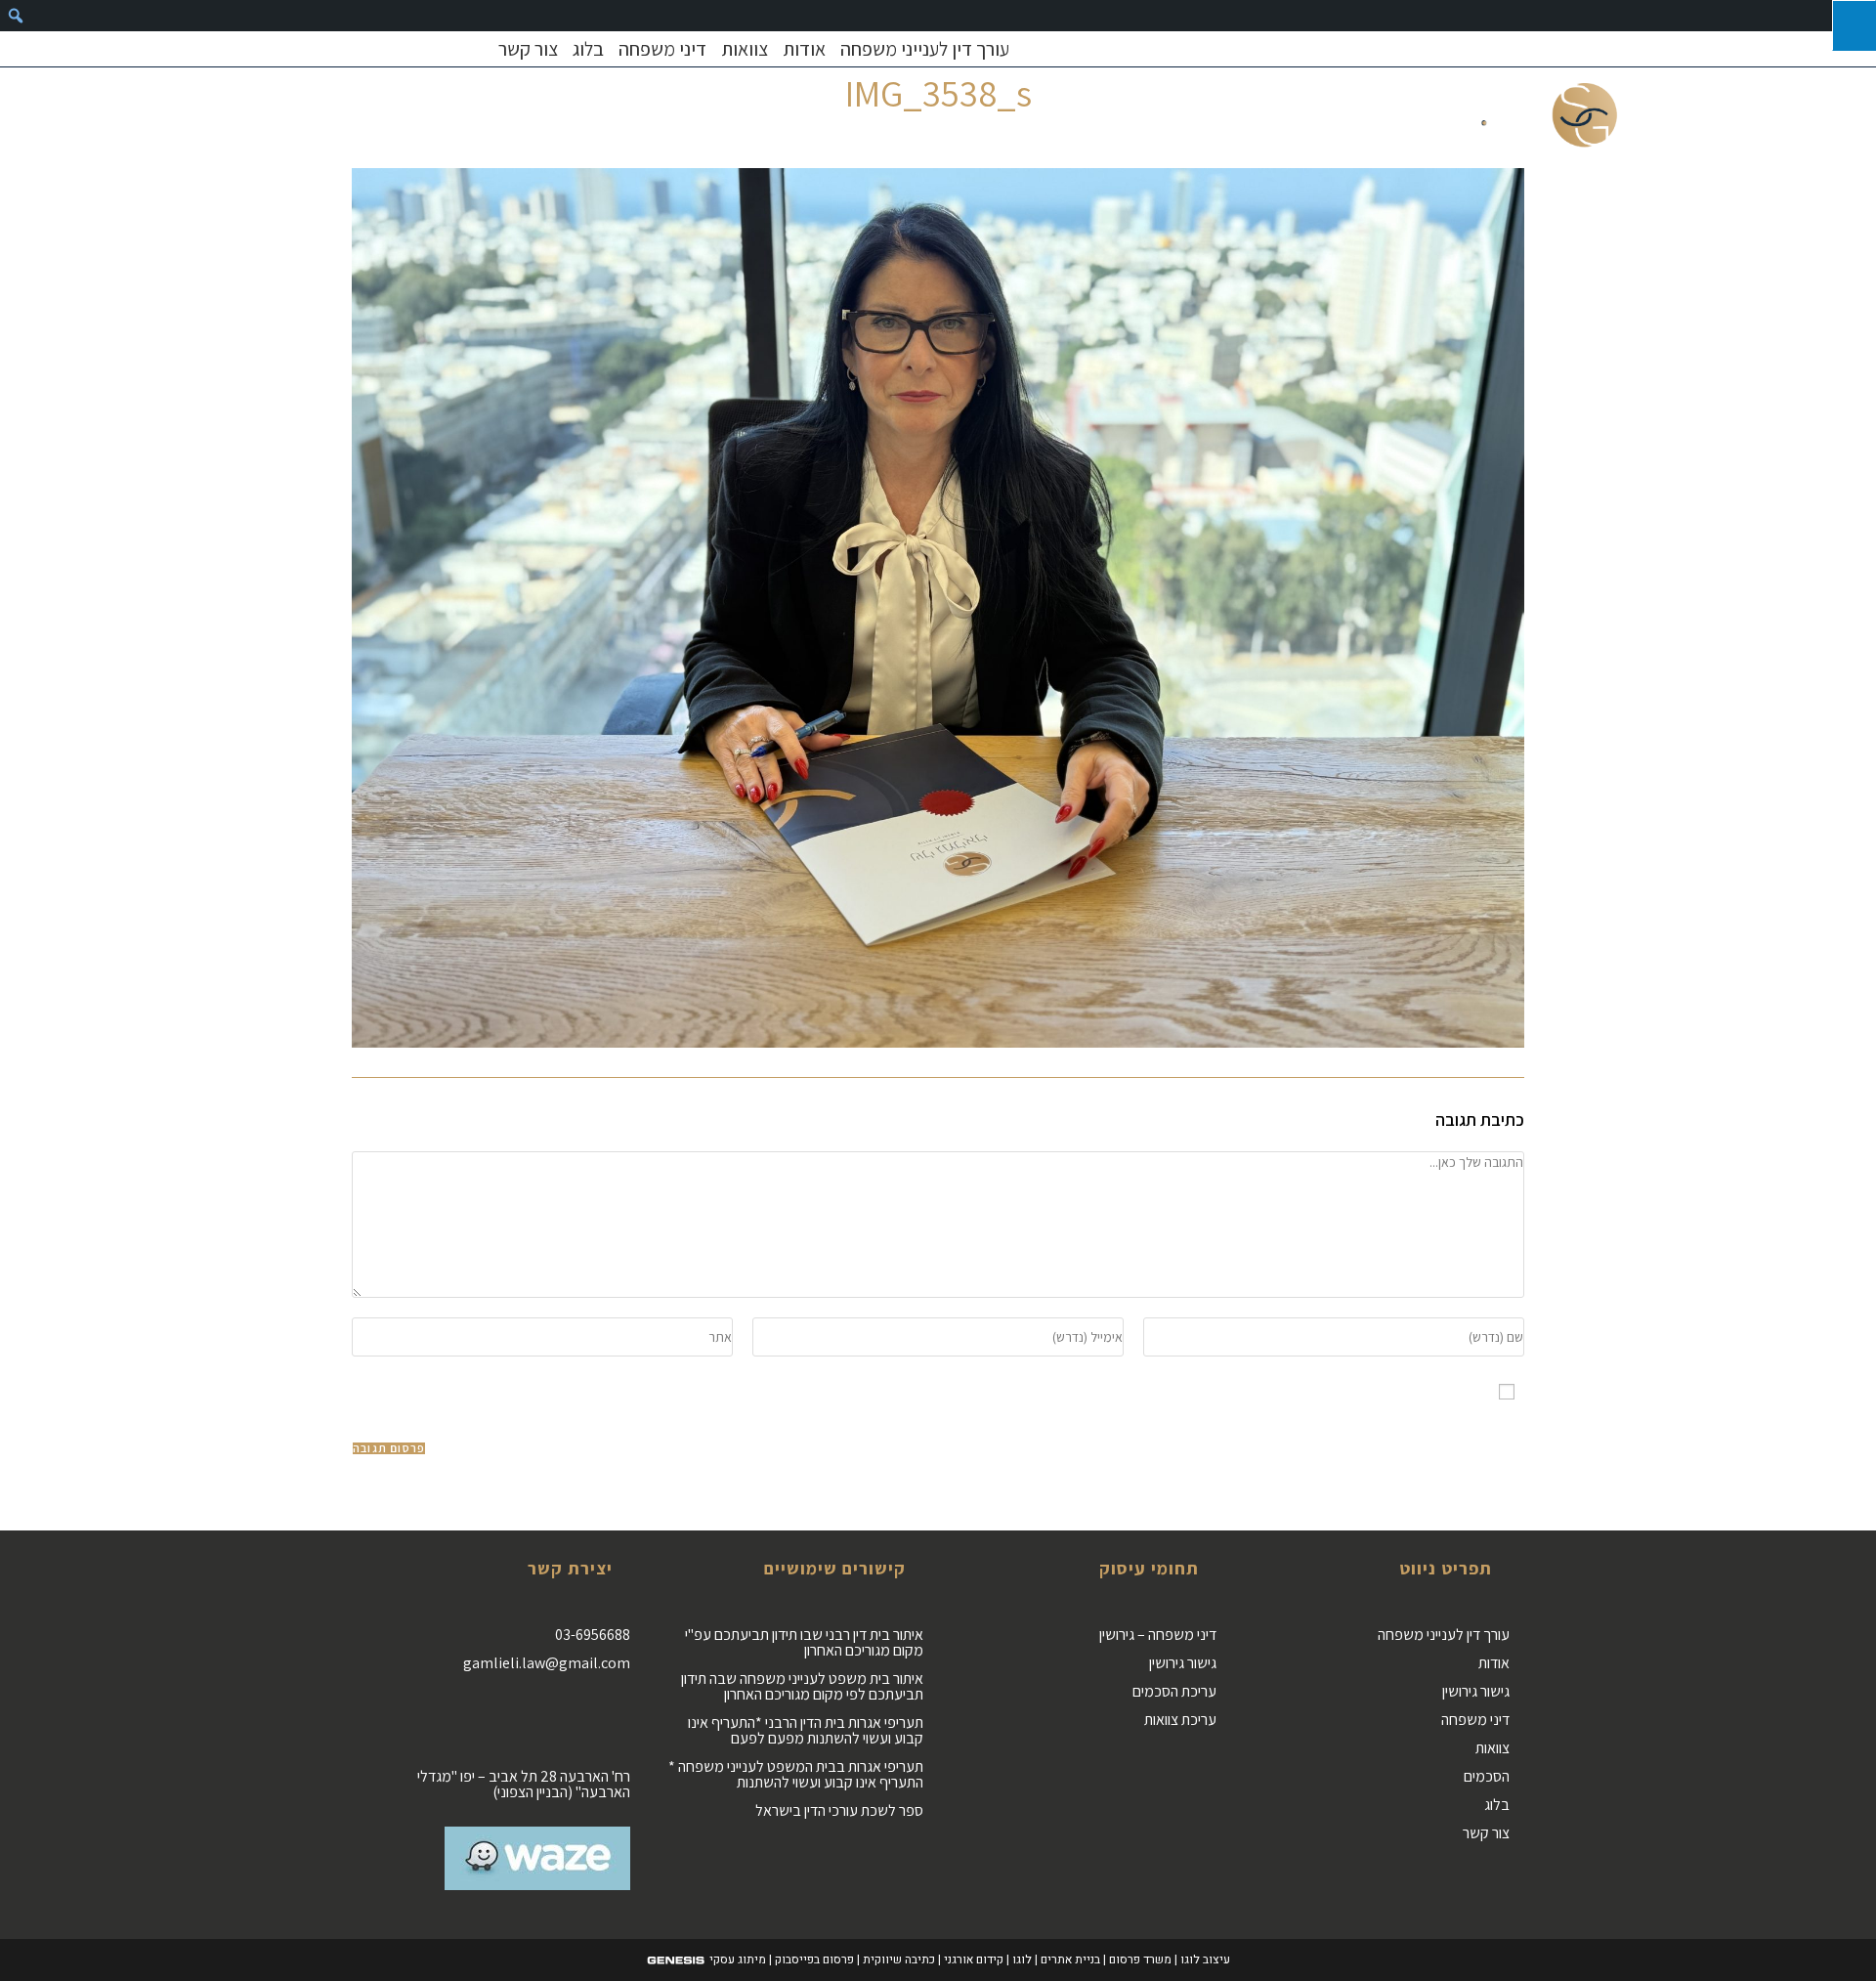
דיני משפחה (662, 49)
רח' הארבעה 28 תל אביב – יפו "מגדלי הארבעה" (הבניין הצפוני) (524, 1784)
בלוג (588, 49)
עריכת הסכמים (1174, 1691)
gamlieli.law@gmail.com (547, 1663)
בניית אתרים (1070, 1959)
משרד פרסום (1140, 1959)
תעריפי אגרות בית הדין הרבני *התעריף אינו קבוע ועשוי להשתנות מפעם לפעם (806, 1730)
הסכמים (1487, 1776)
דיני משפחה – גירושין (1158, 1635)
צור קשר (528, 49)
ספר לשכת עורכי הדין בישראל (839, 1810)
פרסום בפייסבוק (814, 1959)
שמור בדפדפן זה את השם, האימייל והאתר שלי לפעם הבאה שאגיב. (1282, 1391)
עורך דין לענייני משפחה (925, 49)
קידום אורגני (974, 1959)
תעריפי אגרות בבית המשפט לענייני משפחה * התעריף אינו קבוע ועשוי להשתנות (796, 1774)
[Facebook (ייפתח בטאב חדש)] (367, 49)
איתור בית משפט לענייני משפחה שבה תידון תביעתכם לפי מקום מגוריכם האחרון (802, 1686)
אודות (804, 49)
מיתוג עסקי (738, 1959)
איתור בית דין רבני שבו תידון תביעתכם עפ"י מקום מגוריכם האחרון (804, 1642)
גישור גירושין (1476, 1691)
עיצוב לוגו (1205, 1959)
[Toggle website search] (340, 115)
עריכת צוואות (1180, 1720)
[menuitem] (15, 16)
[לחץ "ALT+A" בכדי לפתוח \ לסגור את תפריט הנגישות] (1854, 25)
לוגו (1022, 1959)
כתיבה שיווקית (899, 1959)
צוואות (745, 49)
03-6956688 (593, 1635)
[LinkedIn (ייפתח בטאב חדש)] (394, 49)
